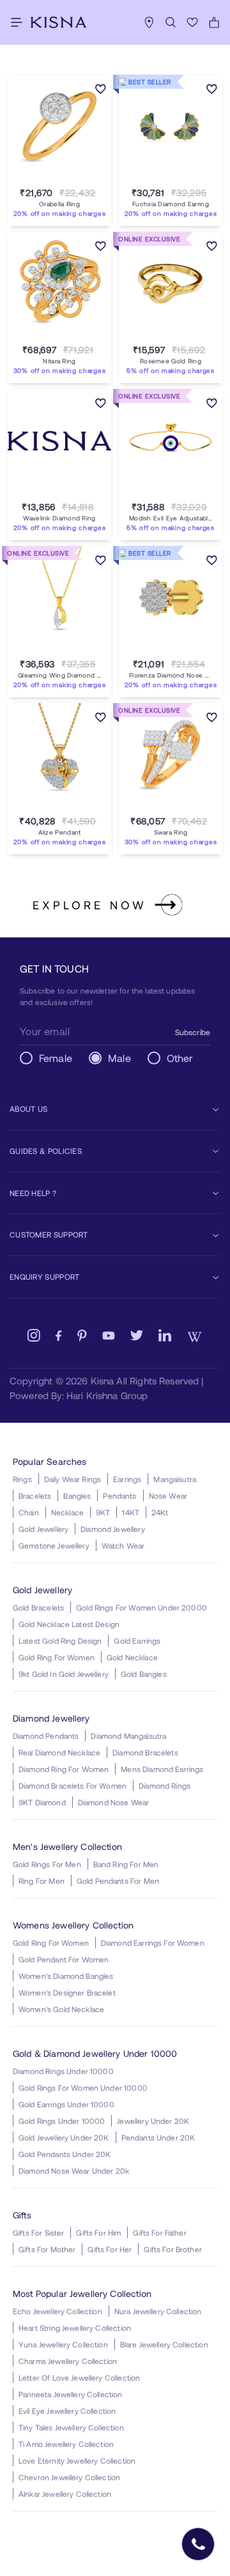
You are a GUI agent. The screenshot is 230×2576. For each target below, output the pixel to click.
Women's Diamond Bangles (66, 1976)
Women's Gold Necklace (61, 2009)
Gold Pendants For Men (118, 1881)
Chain (29, 1512)
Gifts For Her (110, 2249)
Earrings (127, 1479)
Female (56, 1058)
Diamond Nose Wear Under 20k (74, 2171)
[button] (47, 178)
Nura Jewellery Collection (158, 2311)
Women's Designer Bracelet (67, 1992)
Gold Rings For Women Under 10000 (83, 2087)
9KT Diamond (42, 1802)
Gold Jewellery (43, 1529)
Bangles (77, 1496)
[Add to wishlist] (101, 90)
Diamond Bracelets (145, 1752)
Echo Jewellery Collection (57, 2311)
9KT (103, 1512)
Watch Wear (123, 1545)
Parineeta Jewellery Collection (71, 2394)
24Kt (160, 1512)
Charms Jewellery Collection (68, 2361)
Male (119, 1058)
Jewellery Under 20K (153, 2121)
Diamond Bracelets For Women (73, 1785)
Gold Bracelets (38, 1607)
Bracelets (35, 1496)
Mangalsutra (175, 1479)
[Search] (171, 22)
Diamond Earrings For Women (153, 1943)
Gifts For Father (159, 2232)
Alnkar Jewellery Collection (65, 2494)
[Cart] (214, 22)
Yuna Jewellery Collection (63, 2344)
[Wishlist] (192, 22)
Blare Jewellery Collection (164, 2344)
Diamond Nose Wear (114, 1802)
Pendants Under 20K (158, 2137)
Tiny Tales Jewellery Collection (71, 2427)
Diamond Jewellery (113, 1529)
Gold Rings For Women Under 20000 (142, 1607)
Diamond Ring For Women (64, 1769)
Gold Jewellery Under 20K (64, 2137)
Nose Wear (168, 1496)
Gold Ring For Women (57, 1657)
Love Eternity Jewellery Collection (77, 2460)
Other (180, 1058)
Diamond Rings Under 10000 (63, 2071)
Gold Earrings (137, 1640)
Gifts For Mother (47, 2249)
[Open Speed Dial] (198, 2544)
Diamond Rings (165, 1785)
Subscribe (193, 1032)
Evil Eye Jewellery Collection (67, 2411)
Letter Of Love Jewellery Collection (79, 2377)
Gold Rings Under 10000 (62, 2121)
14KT (131, 1512)
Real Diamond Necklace (59, 1752)
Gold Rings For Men (47, 1864)
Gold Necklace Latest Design (69, 1624)
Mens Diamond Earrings (162, 1769)
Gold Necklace (132, 1657)
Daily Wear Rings (73, 1479)
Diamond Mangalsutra (128, 1736)
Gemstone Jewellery (54, 1545)
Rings (22, 1479)
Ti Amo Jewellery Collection (66, 2444)
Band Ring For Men (126, 1864)
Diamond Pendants (46, 1736)
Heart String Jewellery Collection (75, 2328)
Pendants (119, 1496)
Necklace (67, 1512)
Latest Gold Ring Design (60, 1640)
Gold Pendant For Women (64, 1959)
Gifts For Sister (38, 2232)
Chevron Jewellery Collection (69, 2477)
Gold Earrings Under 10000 (66, 2104)
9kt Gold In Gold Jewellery (64, 1674)
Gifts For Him (98, 2232)
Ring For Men (42, 1881)
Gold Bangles (144, 1674)
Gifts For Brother (173, 2249)
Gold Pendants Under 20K (65, 2154)
